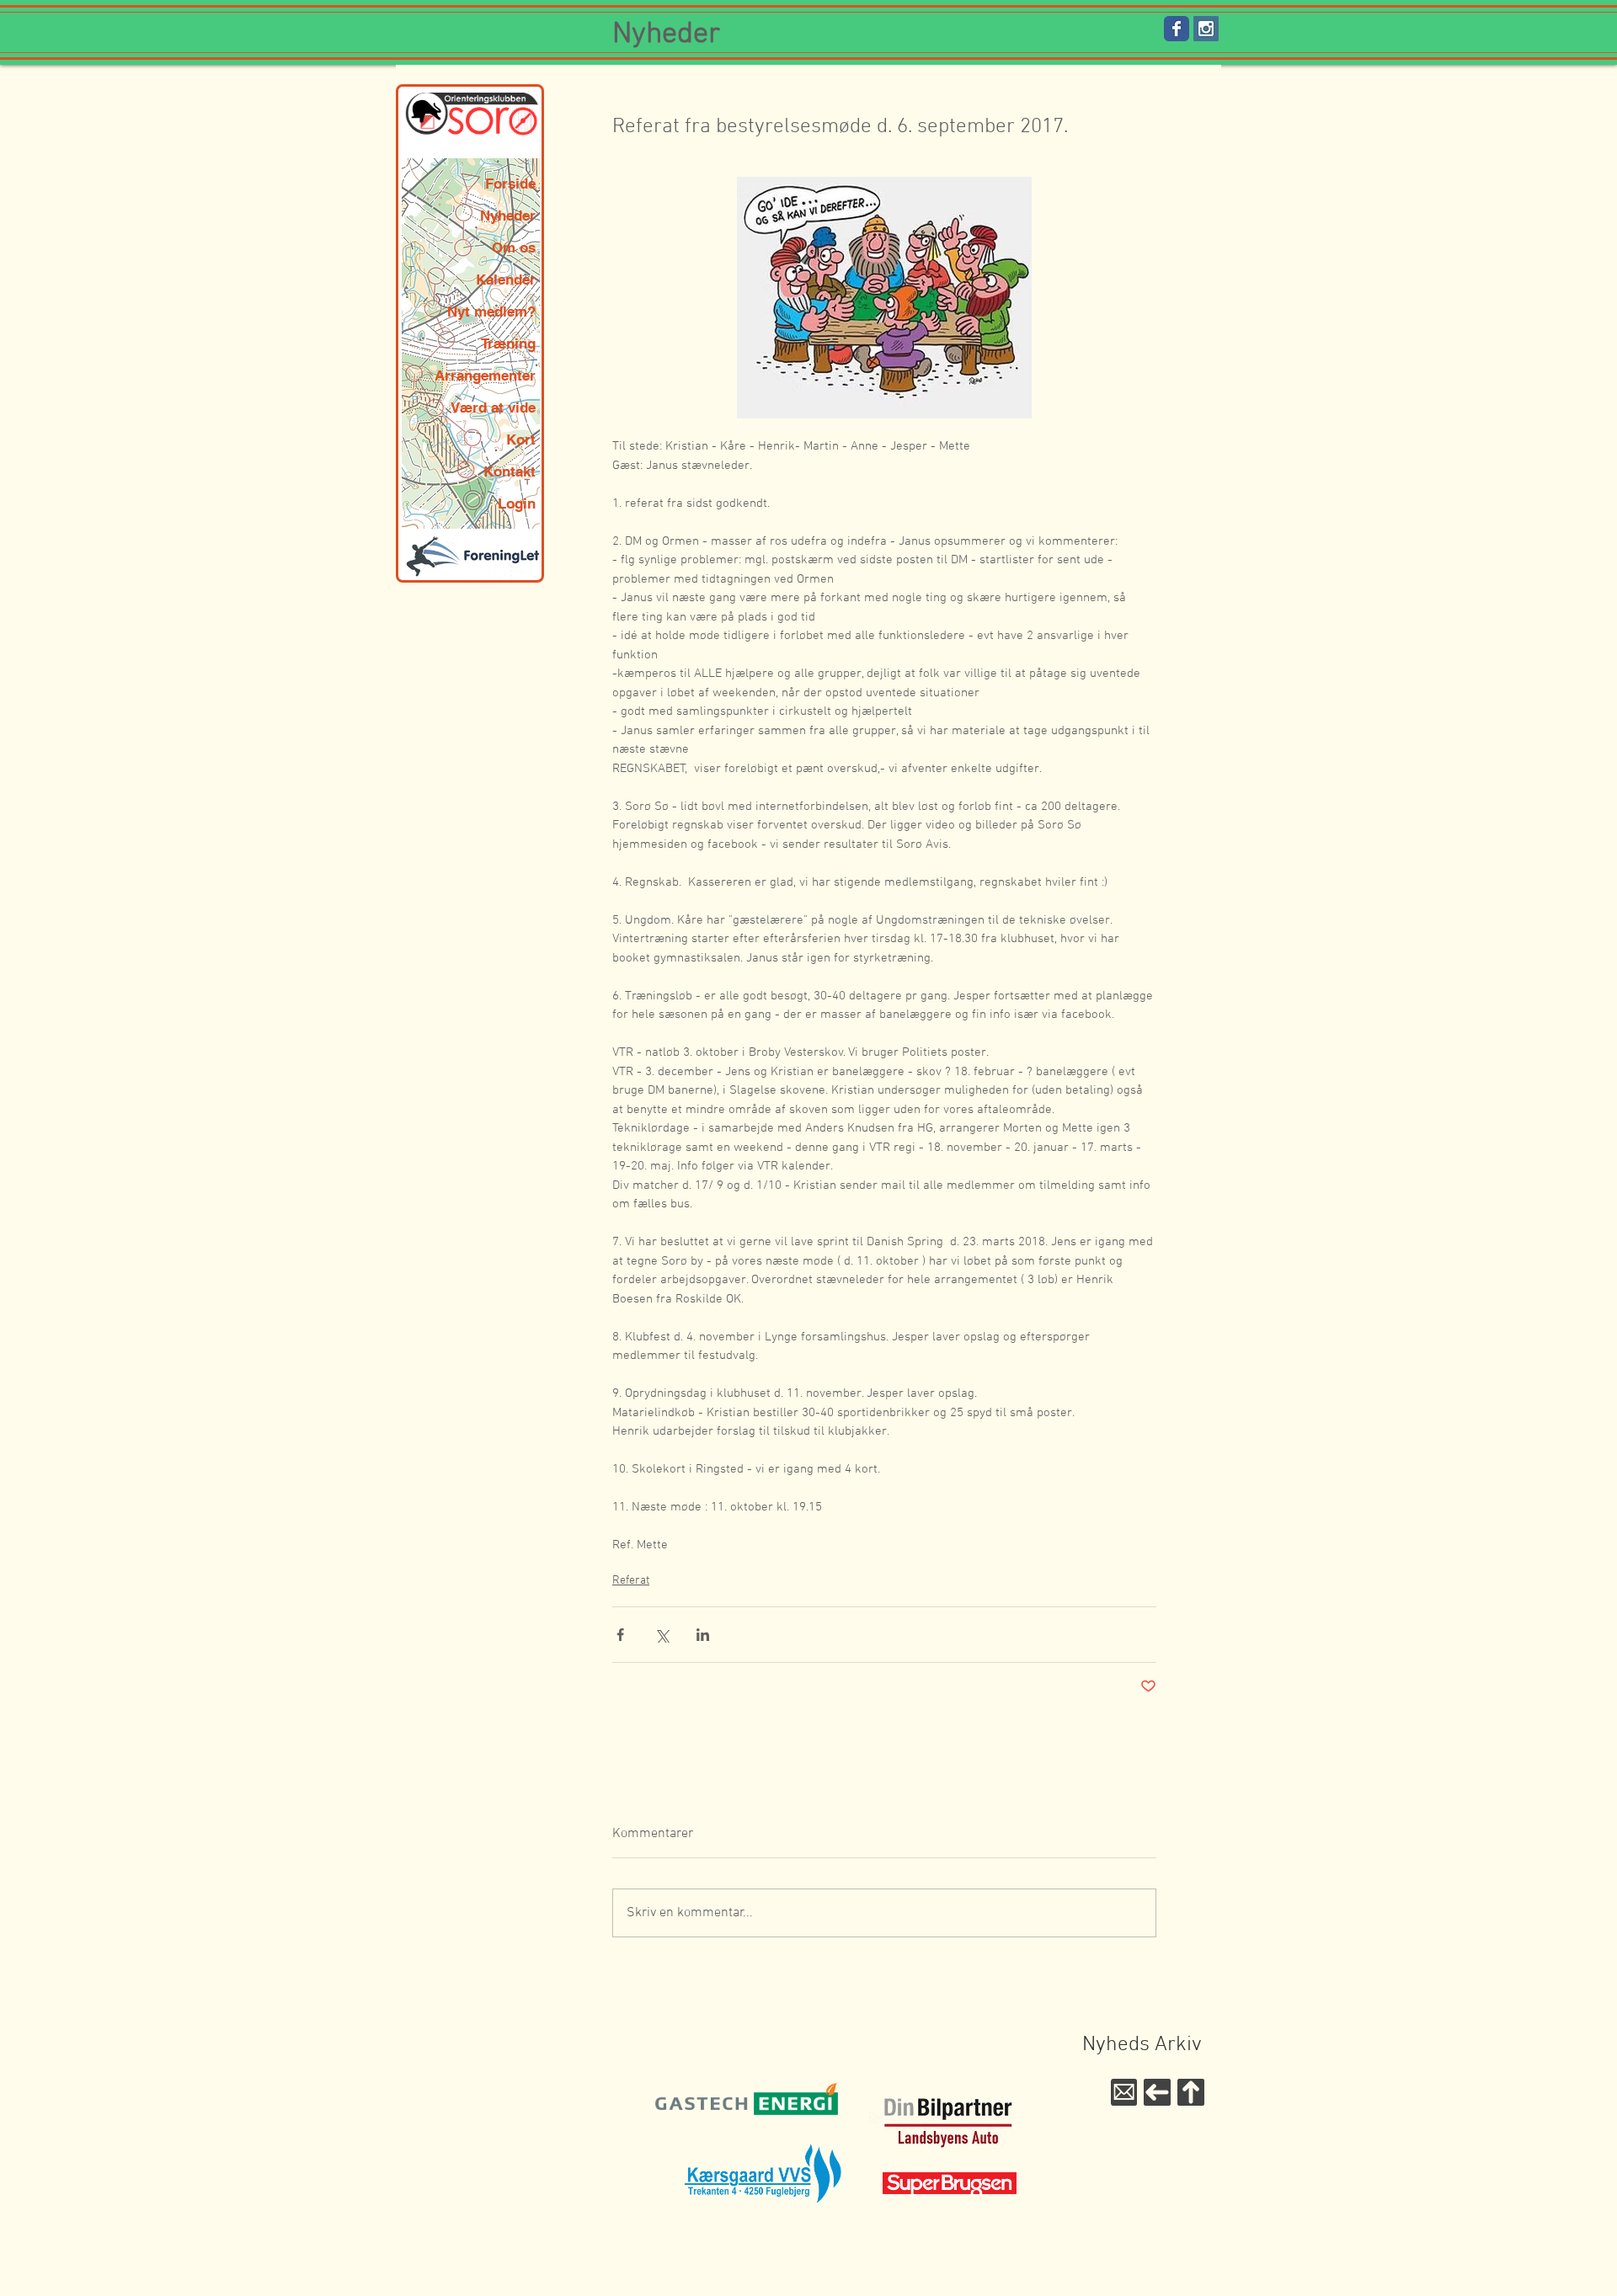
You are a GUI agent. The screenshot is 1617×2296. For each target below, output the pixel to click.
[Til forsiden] (1157, 2092)
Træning (508, 344)
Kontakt (510, 471)
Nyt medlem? (491, 312)
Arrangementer (485, 376)
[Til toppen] (1191, 2092)
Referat (631, 1581)
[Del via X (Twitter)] (662, 1635)
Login (517, 503)
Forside (510, 184)
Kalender (506, 280)
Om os (514, 248)
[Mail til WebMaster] (1124, 2092)
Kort (521, 439)
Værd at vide (493, 408)
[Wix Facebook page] (1177, 29)
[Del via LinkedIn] (703, 1635)
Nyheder (508, 216)
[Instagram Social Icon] (1206, 29)
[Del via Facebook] (620, 1635)
